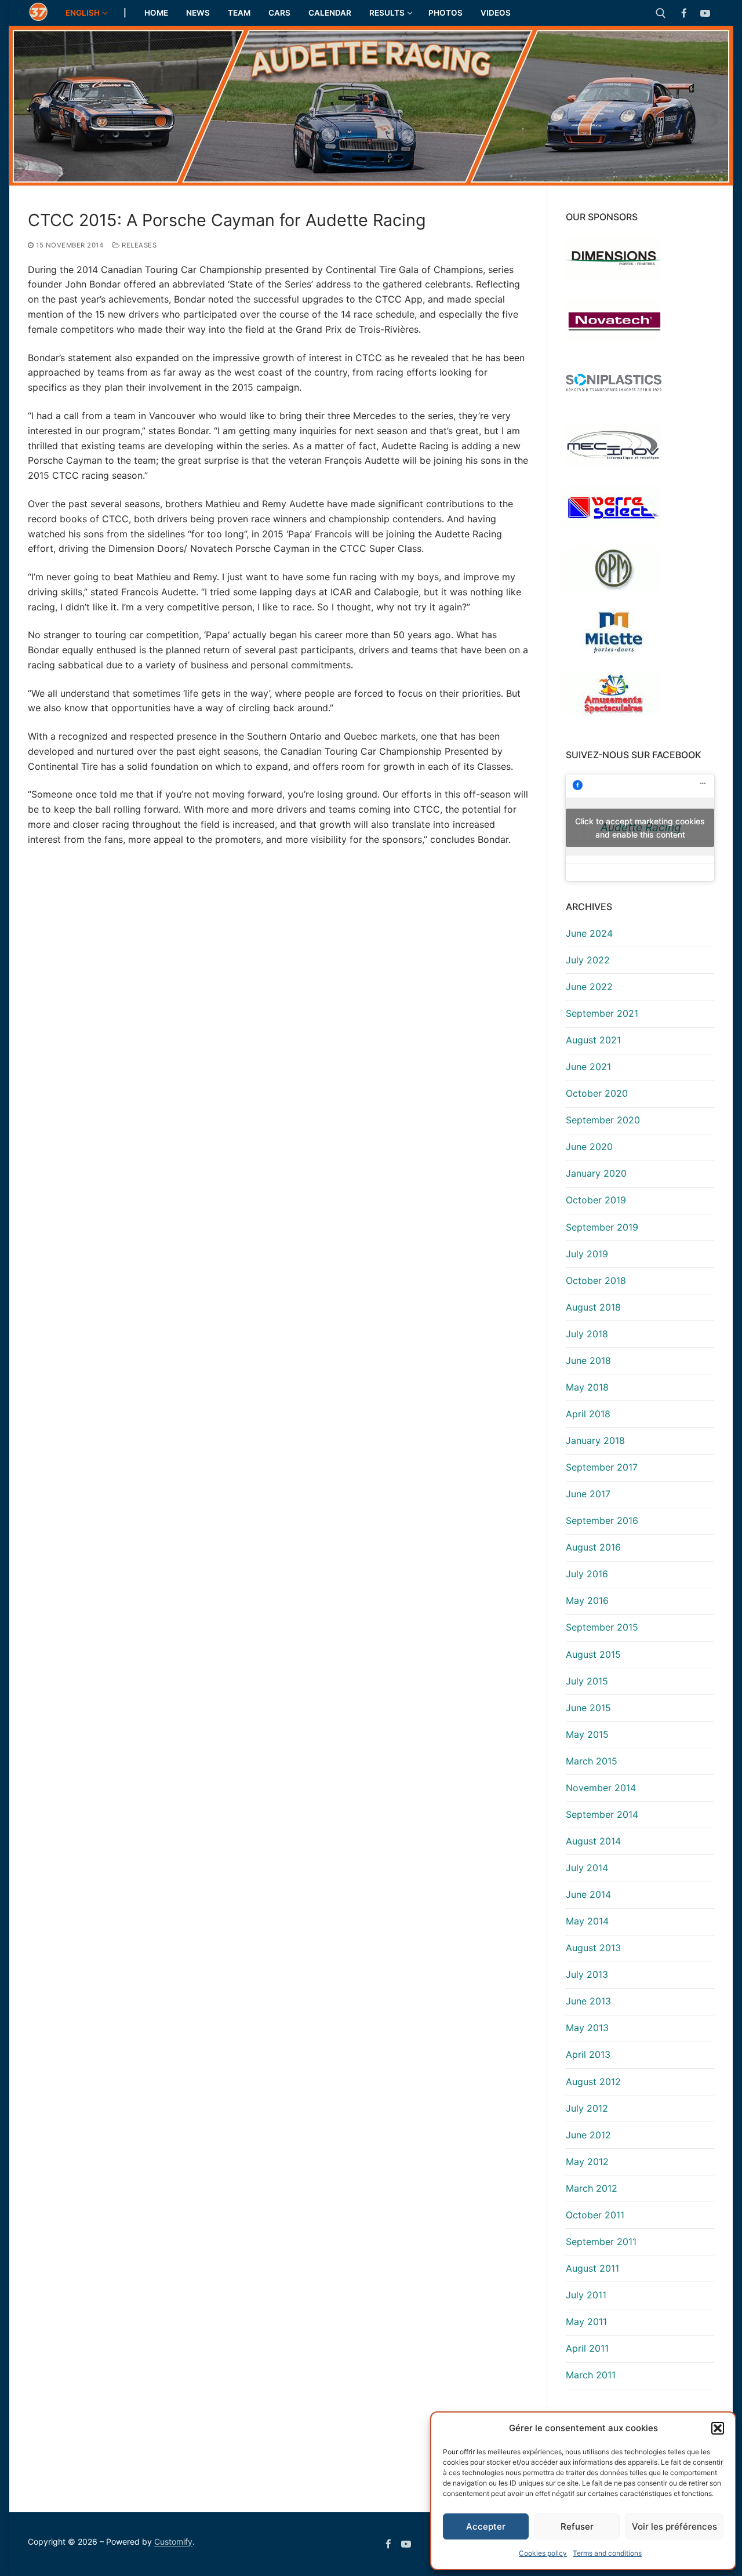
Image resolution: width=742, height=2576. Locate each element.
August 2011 (592, 2268)
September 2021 (602, 1013)
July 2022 (588, 960)
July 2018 (587, 1334)
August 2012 (593, 2082)
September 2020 (603, 1120)
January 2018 (595, 1440)
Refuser (577, 2526)
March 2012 (592, 2188)
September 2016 (602, 1520)
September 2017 (602, 1467)
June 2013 (588, 2001)
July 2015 (587, 1681)
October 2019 (596, 1200)
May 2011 (586, 2322)
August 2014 (593, 1841)
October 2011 (595, 2215)
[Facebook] (684, 13)
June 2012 (588, 2135)
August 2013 (593, 1948)
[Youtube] (705, 13)
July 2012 (587, 2108)
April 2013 (588, 2054)
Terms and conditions (607, 2553)
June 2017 (588, 1494)
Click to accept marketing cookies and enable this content (640, 828)
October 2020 (597, 1093)
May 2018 (587, 1387)
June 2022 (589, 987)
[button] (718, 2428)
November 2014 (601, 1788)
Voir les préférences (674, 2526)
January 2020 (596, 1173)
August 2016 (593, 1547)
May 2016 (587, 1600)
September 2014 (602, 1814)
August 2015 (593, 1654)
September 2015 (602, 1627)
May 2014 (587, 1921)
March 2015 (592, 1761)
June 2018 (588, 1360)
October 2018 (596, 1280)
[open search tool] (661, 13)
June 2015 (588, 1708)
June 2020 (589, 1147)
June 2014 (588, 1894)
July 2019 (587, 1254)
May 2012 (587, 2162)
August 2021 (593, 1040)
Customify (173, 2542)
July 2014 (587, 1868)
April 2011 (587, 2348)
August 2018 (593, 1307)
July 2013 (587, 1974)
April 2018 (588, 1414)
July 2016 (587, 1574)
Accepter (486, 2526)
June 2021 (588, 1067)
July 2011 (586, 2295)
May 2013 (587, 2028)
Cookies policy (543, 2553)
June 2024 (589, 933)
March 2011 (591, 2375)
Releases (138, 245)
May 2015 (587, 1734)
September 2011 (601, 2242)
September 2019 (602, 1227)
